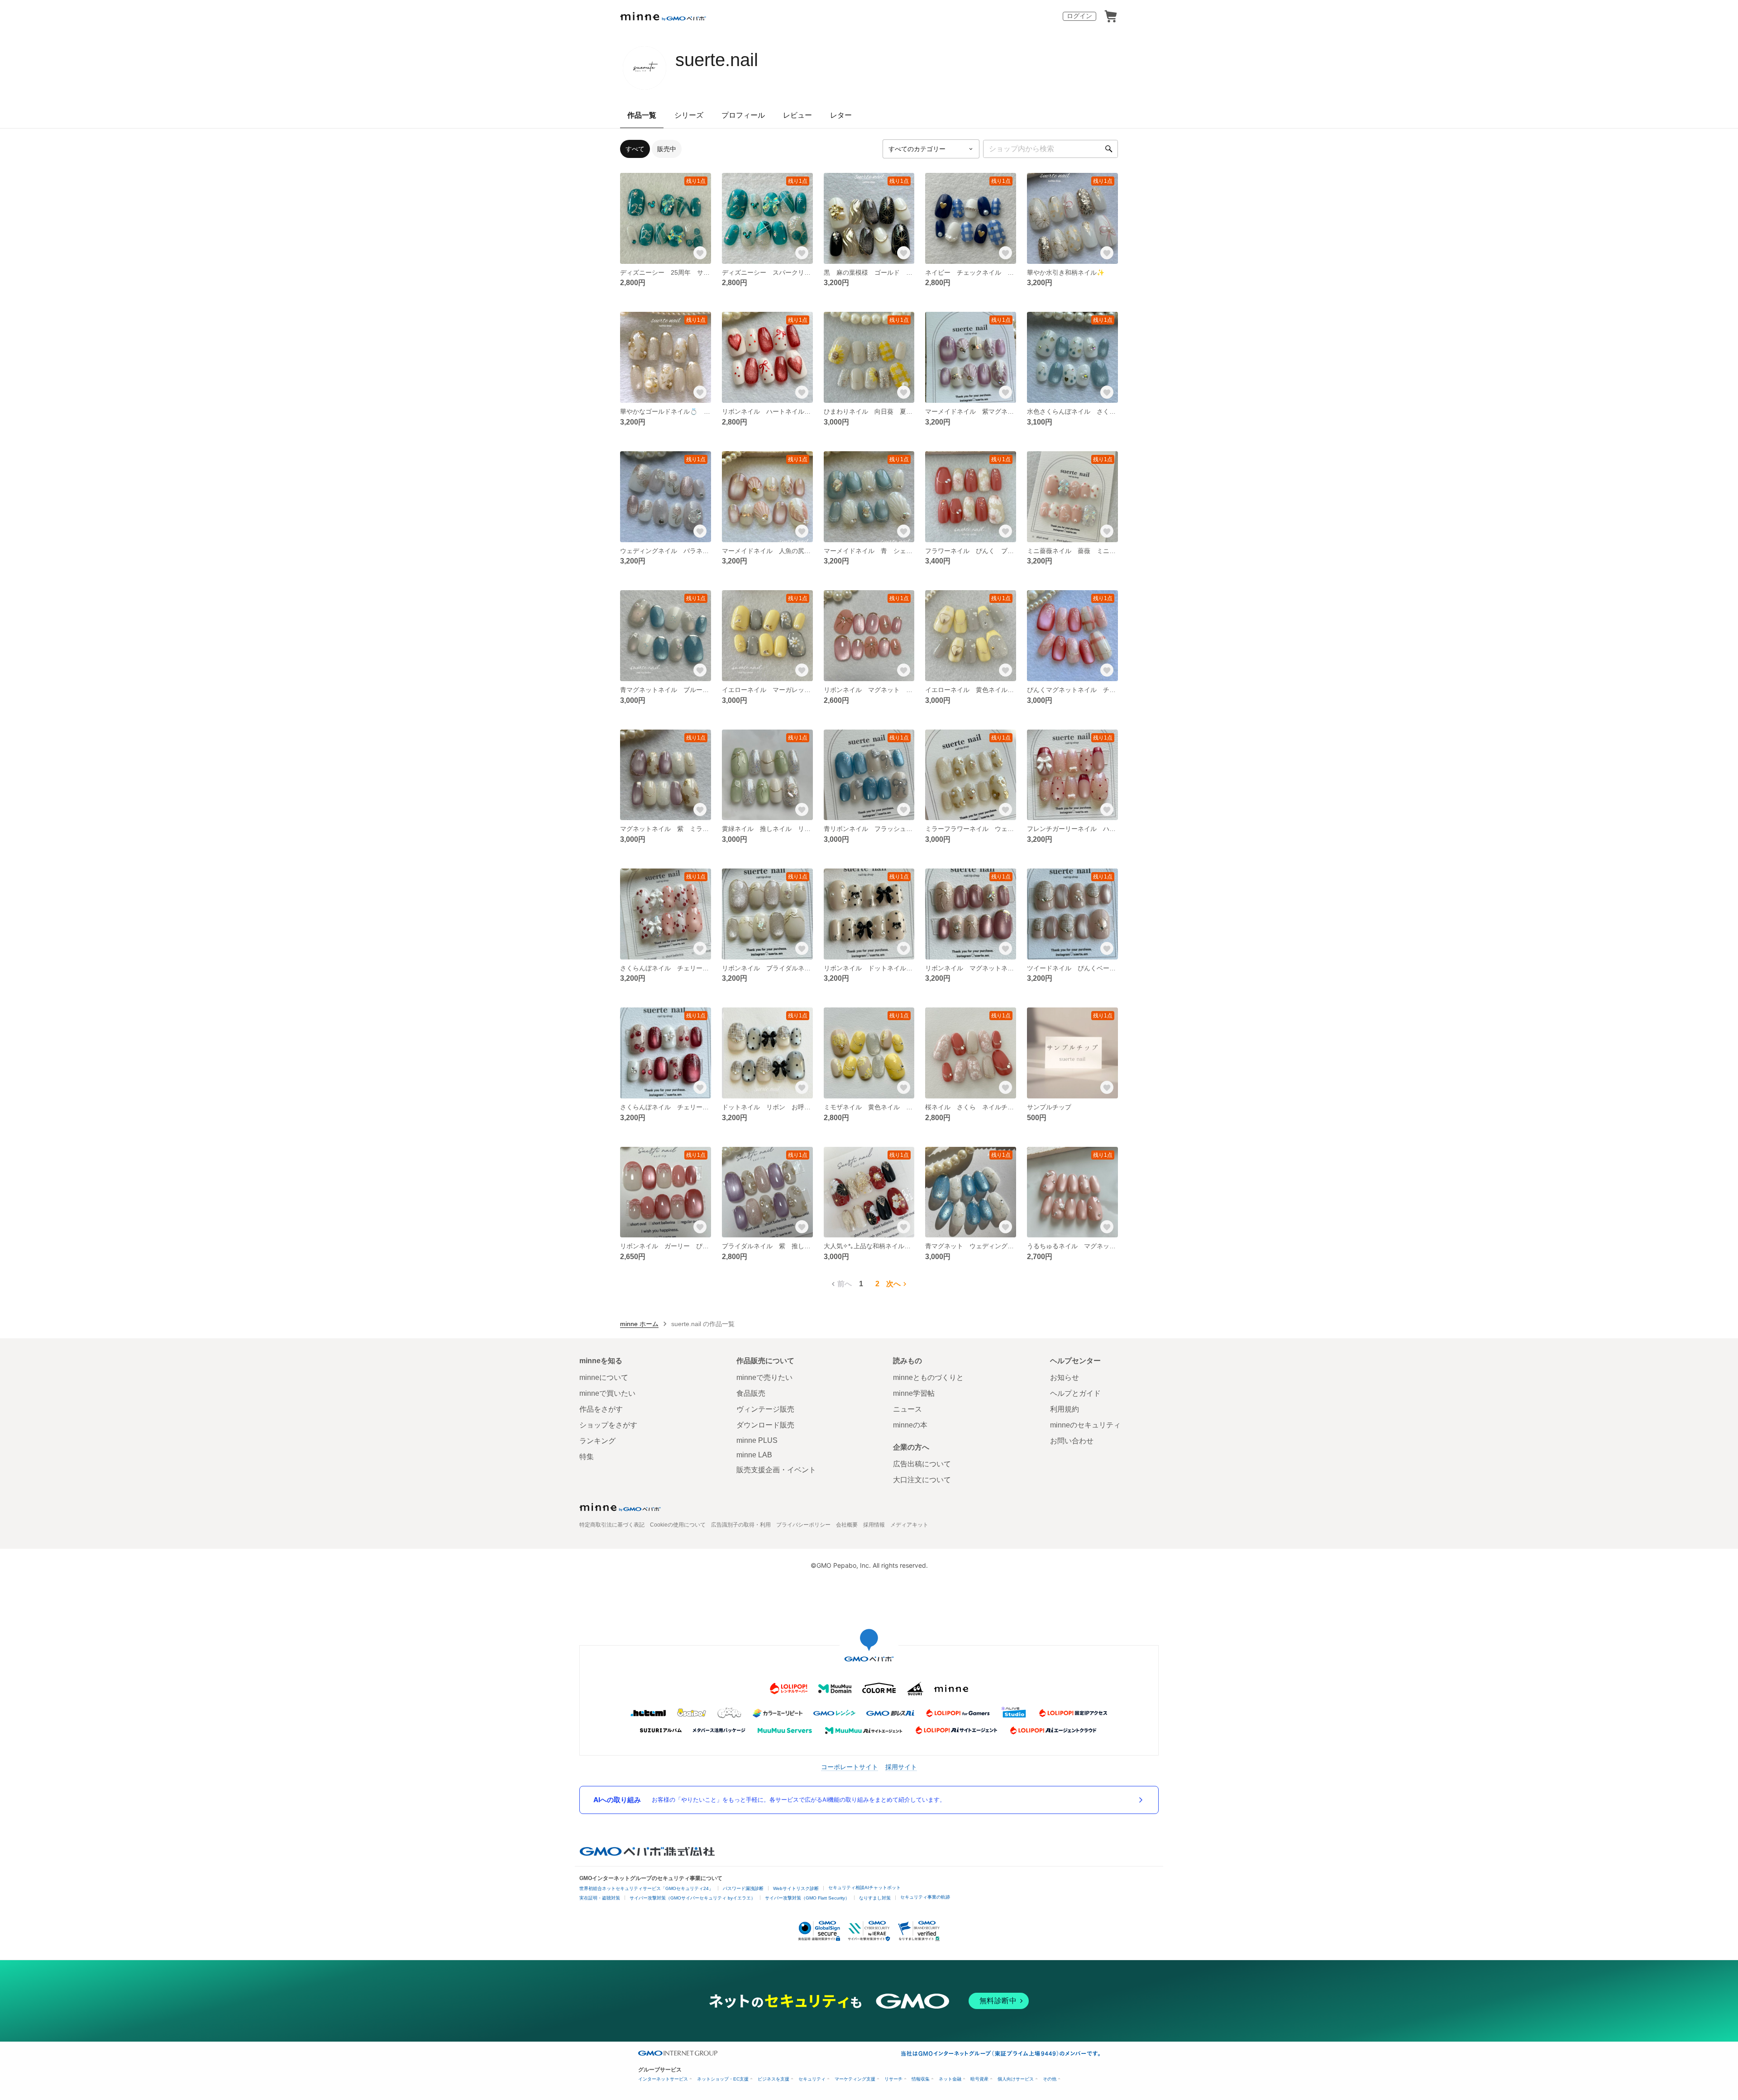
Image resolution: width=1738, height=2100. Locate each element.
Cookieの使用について (678, 1525)
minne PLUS (757, 1440)
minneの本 (910, 1425)
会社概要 (847, 1525)
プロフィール (743, 115)
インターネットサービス (663, 2079)
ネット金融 (950, 2079)
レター (841, 115)
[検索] (1109, 149)
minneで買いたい (607, 1393)
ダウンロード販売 (765, 1425)
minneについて (604, 1377)
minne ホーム (639, 1324)
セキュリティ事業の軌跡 (925, 1897)
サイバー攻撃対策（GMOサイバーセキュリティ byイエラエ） (692, 1898)
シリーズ (689, 115)
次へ (893, 1284)
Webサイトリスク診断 (796, 1888)
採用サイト (901, 1767)
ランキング (597, 1441)
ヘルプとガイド (1075, 1393)
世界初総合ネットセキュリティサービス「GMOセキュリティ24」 (646, 1888)
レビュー (797, 115)
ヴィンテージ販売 (765, 1409)
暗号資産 (979, 2079)
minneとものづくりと (928, 1377)
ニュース (907, 1409)
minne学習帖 (914, 1393)
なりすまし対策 (875, 1898)
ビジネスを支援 (774, 2079)
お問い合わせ (1072, 1441)
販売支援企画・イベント (776, 1470)
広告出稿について (922, 1464)
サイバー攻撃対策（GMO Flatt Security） (807, 1898)
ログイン (1079, 16)
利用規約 (1065, 1409)
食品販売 (751, 1393)
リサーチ (893, 2079)
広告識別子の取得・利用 (741, 1525)
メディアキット (909, 1525)
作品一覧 (642, 115)
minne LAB (754, 1455)
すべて (635, 149)
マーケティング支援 (855, 2079)
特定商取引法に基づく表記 (612, 1525)
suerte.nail (717, 60)
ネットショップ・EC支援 (723, 2079)
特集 (587, 1457)
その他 (1050, 2079)
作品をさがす (601, 1409)
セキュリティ (812, 2079)
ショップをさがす (608, 1425)
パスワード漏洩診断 (743, 1888)
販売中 (667, 149)
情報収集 (921, 2079)
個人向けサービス (1016, 2079)
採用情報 (874, 1525)
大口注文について (922, 1480)
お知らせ (1065, 1377)
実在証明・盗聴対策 (600, 1898)
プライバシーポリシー (803, 1525)
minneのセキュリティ (1085, 1425)
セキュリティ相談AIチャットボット (864, 1888)
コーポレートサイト (850, 1767)
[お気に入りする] (700, 253)
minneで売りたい (764, 1377)
